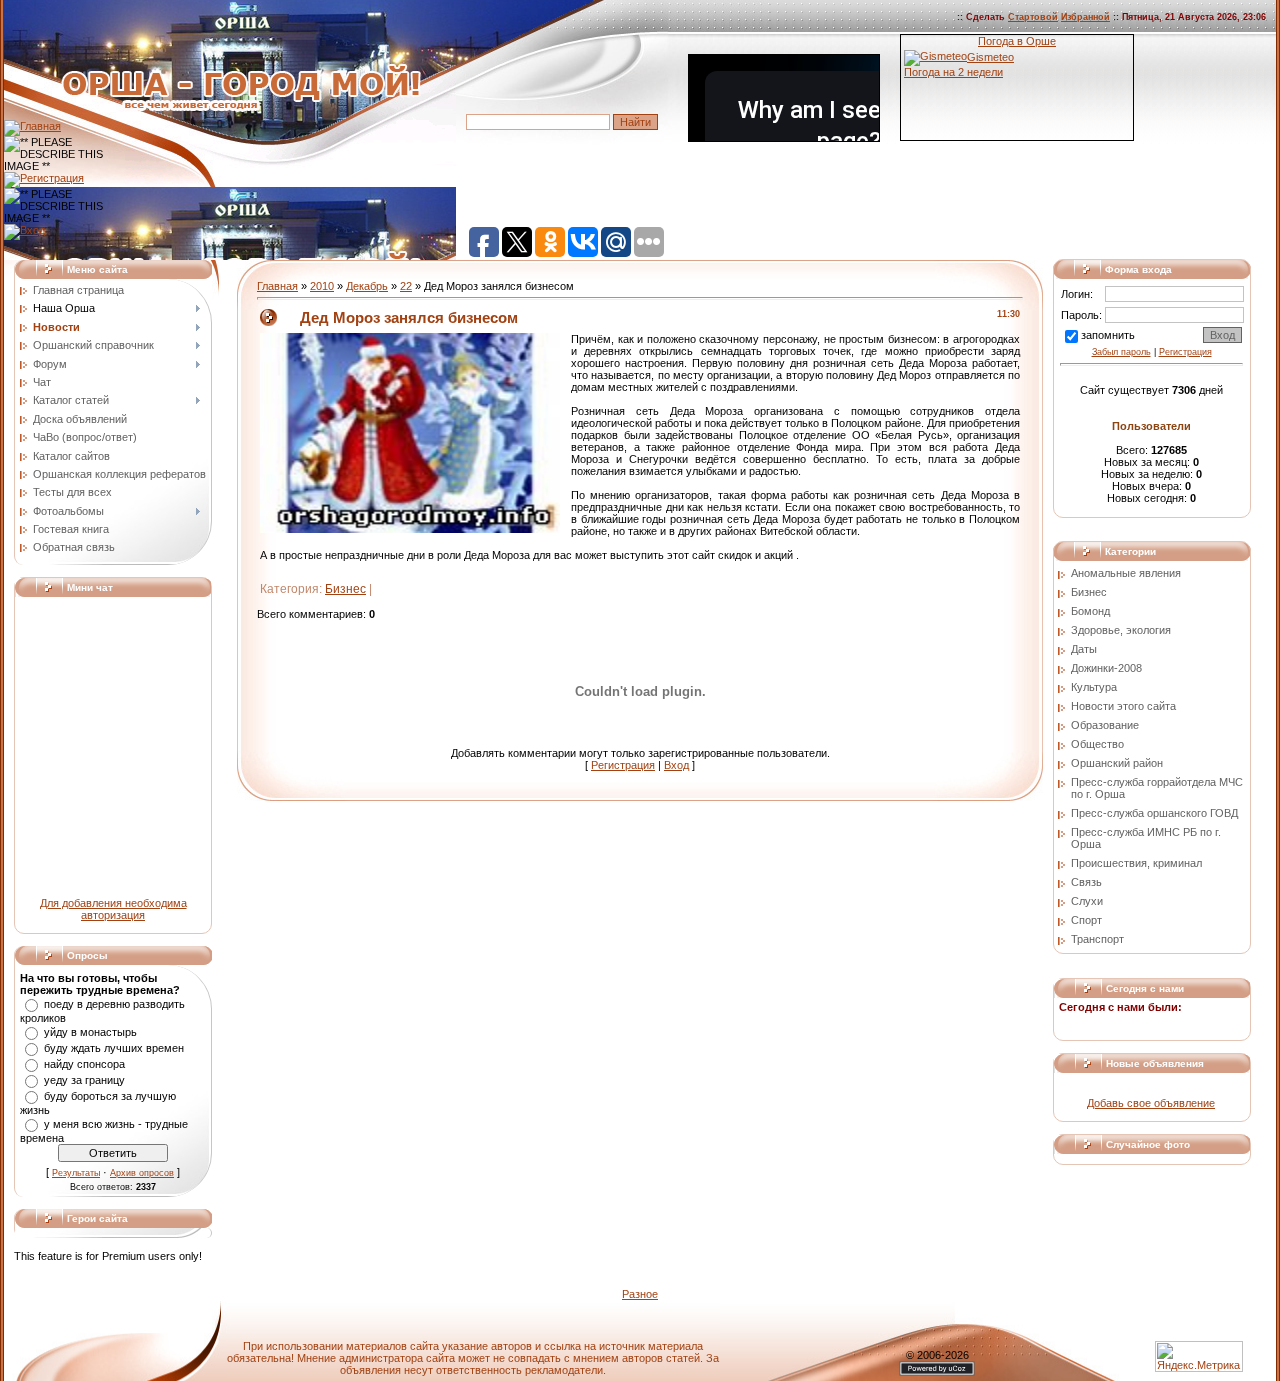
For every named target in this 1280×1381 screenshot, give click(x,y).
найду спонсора (84, 1064)
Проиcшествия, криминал (1136, 863)
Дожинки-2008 (1106, 668)
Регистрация (623, 765)
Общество (1097, 744)
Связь (1086, 882)
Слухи (1087, 901)
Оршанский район (1117, 763)
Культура (1094, 687)
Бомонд (1090, 611)
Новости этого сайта (1123, 706)
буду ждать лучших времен (114, 1048)
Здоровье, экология (1121, 630)
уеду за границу (84, 1080)
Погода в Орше (1017, 41)
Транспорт (1097, 939)
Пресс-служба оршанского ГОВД (1154, 813)
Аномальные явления (1126, 573)
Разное (640, 1294)
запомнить (1108, 335)
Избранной (1085, 17)
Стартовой (1033, 17)
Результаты (76, 1173)
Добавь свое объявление (1151, 1103)
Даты (1084, 649)
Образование (1105, 725)
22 (406, 286)
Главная (277, 286)
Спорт (1086, 920)
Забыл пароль (1121, 352)
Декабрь (367, 286)
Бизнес (345, 589)
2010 (322, 286)
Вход (676, 765)
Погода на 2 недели (953, 72)
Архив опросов (142, 1173)
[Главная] (32, 126)
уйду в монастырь (90, 1032)
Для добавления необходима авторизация (113, 909)
